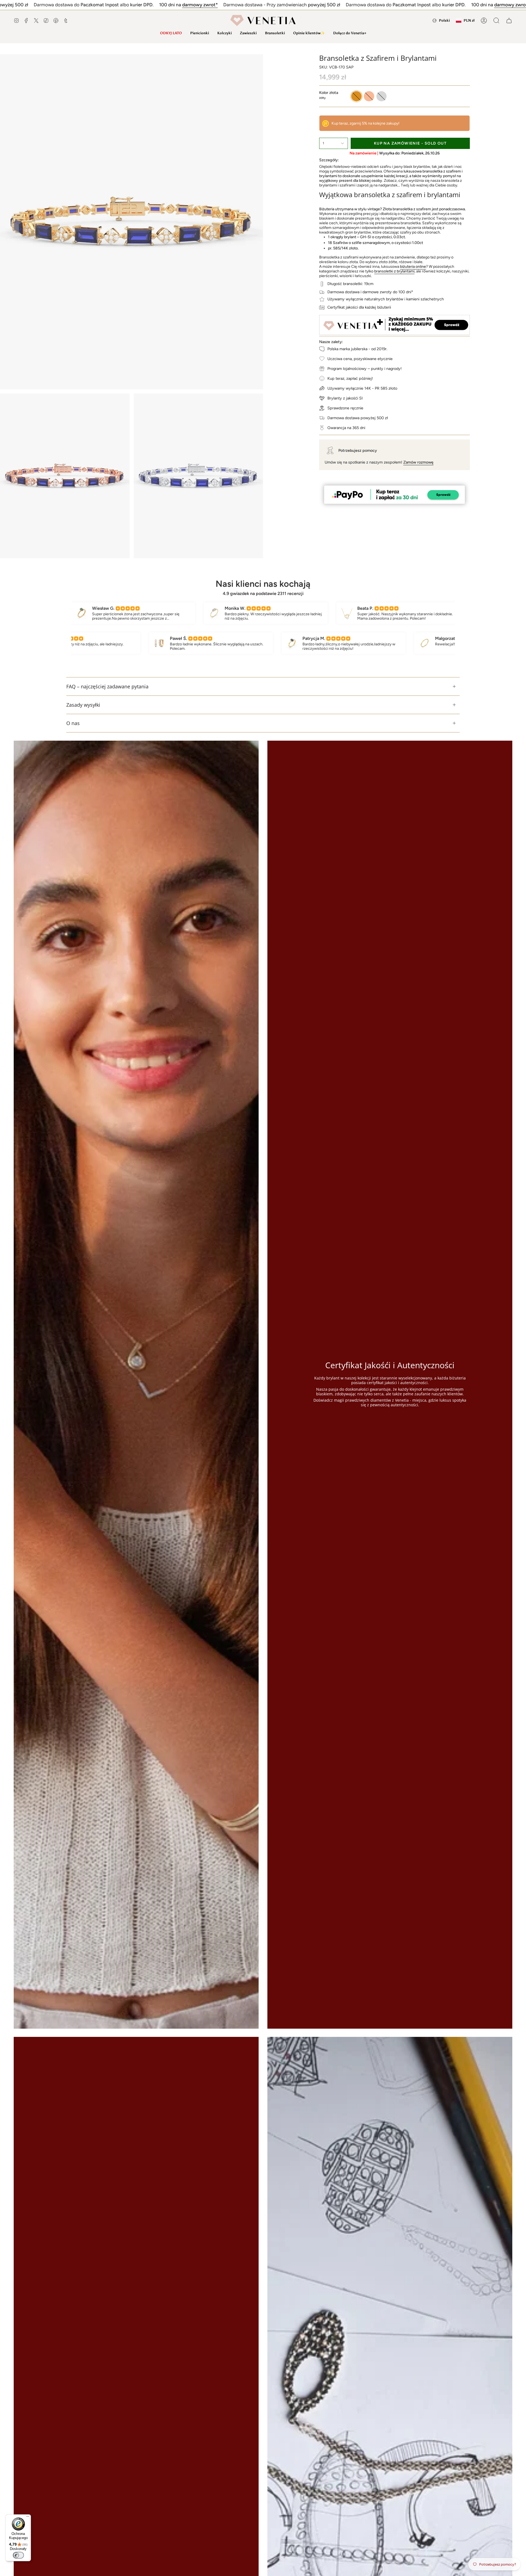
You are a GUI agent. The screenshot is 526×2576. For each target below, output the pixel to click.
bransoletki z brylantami (394, 271)
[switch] (18, 2555)
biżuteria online (413, 267)
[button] (200, 33)
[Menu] (28, 2518)
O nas (73, 723)
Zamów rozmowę (418, 462)
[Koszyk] (509, 21)
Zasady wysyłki (83, 705)
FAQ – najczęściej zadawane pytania (107, 686)
